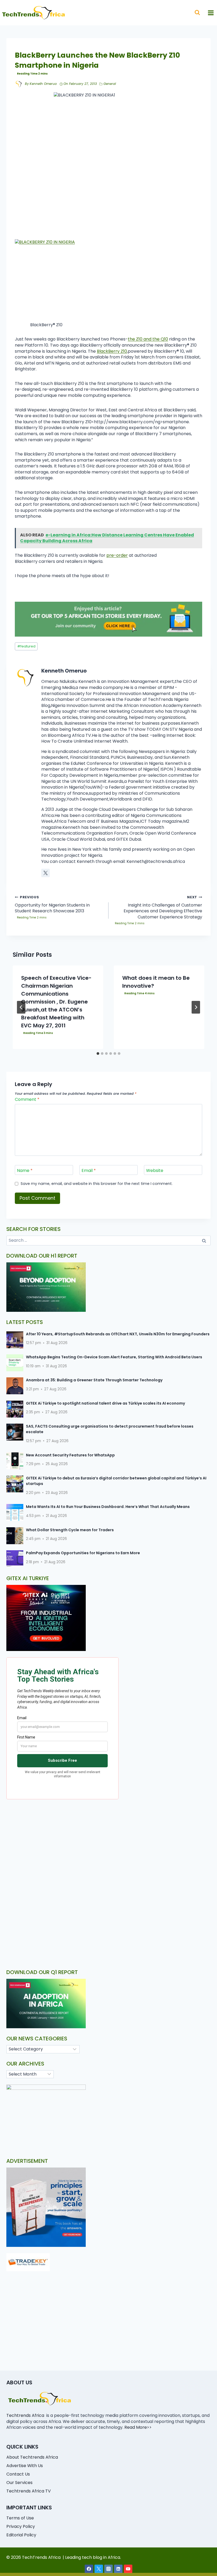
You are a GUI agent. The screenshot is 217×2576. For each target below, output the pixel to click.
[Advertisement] (108, 1844)
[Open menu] (211, 13)
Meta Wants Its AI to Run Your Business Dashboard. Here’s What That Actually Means (108, 1507)
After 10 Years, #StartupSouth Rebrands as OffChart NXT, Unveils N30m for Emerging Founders (118, 1334)
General (110, 84)
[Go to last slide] (21, 1007)
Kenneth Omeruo (43, 84)
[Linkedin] (118, 2569)
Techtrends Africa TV (29, 2491)
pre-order (117, 555)
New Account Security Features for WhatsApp (70, 1455)
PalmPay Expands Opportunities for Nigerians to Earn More (83, 1553)
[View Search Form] (197, 13)
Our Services (19, 2483)
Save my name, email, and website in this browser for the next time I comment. (97, 1184)
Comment (27, 1100)
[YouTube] (128, 2569)
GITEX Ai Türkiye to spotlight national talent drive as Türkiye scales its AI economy (105, 1403)
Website (155, 1170)
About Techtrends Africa (32, 2457)
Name (25, 1170)
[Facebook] (89, 2569)
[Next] (196, 1007)
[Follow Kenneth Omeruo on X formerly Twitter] (46, 873)
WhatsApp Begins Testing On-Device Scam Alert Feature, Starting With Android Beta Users (114, 1357)
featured (26, 646)
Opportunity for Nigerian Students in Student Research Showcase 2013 (52, 904)
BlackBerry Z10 (112, 351)
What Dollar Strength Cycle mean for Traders (70, 1530)
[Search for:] (108, 1240)
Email (89, 1170)
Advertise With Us (25, 2466)
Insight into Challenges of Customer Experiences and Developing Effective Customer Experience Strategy (163, 907)
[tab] (98, 1054)
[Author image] (19, 84)
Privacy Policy (21, 2526)
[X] (99, 2569)
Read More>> (138, 2427)
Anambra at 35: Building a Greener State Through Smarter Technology (94, 1380)
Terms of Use (20, 2518)
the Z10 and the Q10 (148, 339)
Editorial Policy (21, 2535)
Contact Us (18, 2474)
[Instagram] (108, 2569)
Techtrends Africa (25, 2415)
